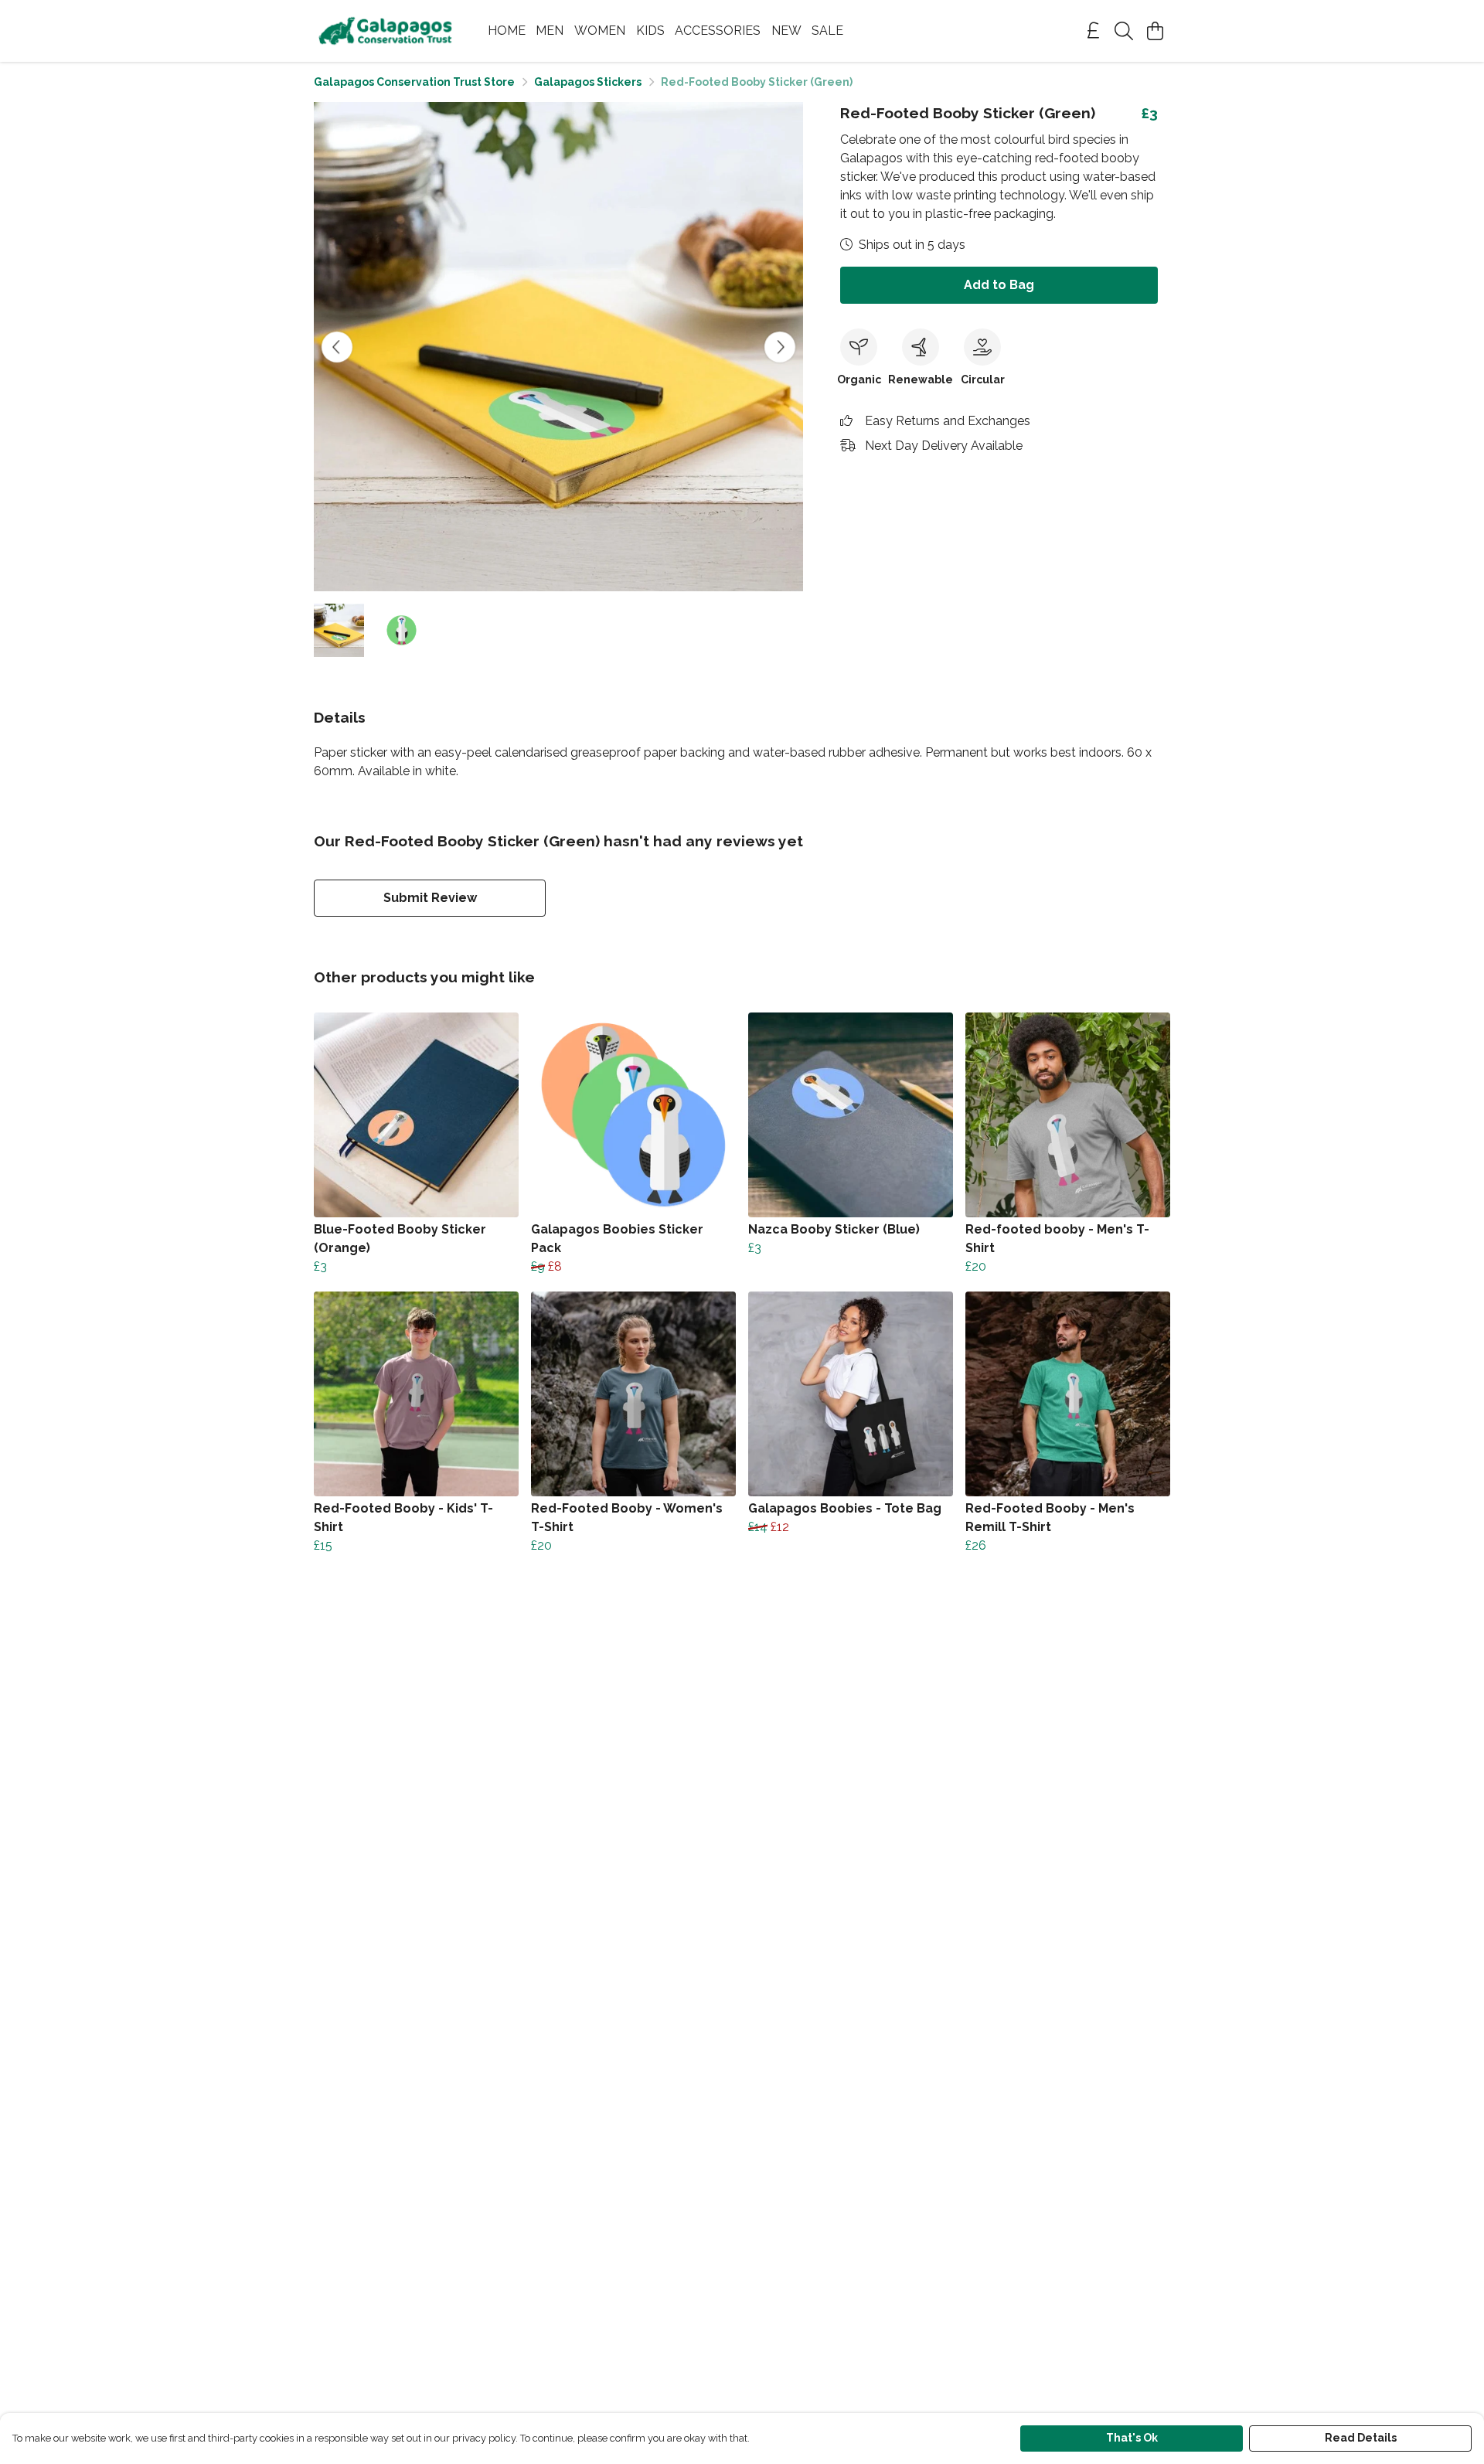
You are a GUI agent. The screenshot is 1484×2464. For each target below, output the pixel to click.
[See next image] (780, 347)
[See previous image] (337, 347)
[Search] (1124, 31)
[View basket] (1155, 31)
